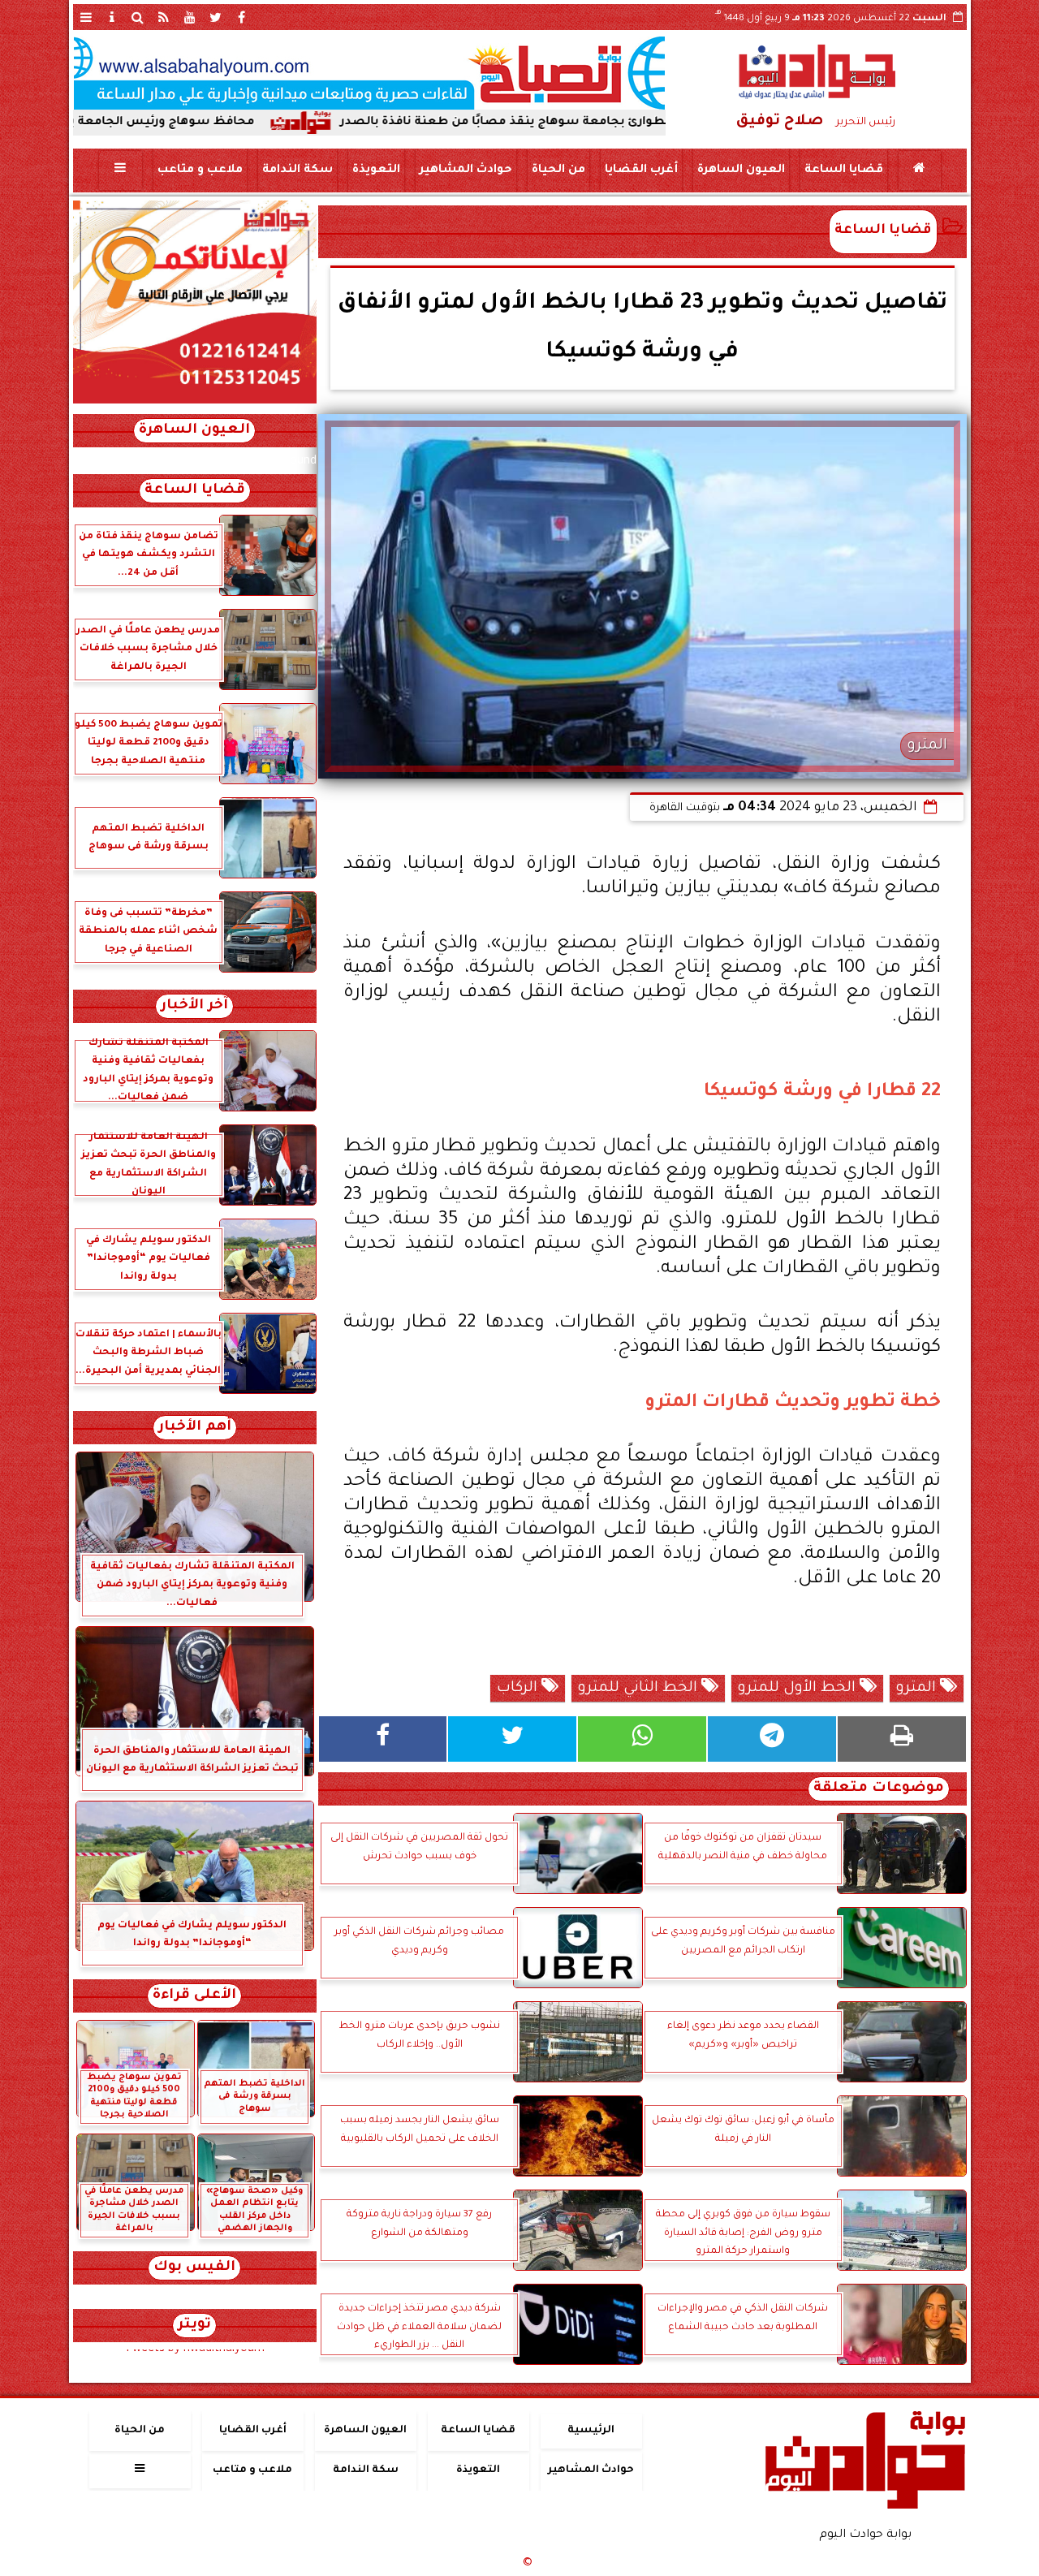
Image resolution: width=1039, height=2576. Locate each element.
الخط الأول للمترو (799, 1689)
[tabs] (86, 17)
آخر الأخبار (194, 1006)
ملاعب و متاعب (199, 170)
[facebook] (242, 17)
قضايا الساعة (843, 170)
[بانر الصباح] (369, 73)
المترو (918, 1689)
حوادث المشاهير (465, 170)
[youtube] (190, 17)
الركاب (519, 1689)
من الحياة (558, 170)
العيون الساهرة (740, 170)
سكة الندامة (297, 170)
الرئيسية (591, 2431)
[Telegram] (772, 1739)
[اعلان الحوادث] (195, 402)
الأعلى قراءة (194, 1996)
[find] (138, 17)
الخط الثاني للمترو (640, 1689)
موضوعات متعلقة (879, 1789)
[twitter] (216, 17)
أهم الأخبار (195, 1428)
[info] (112, 17)
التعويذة (375, 170)
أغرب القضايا (640, 170)
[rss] (164, 17)
